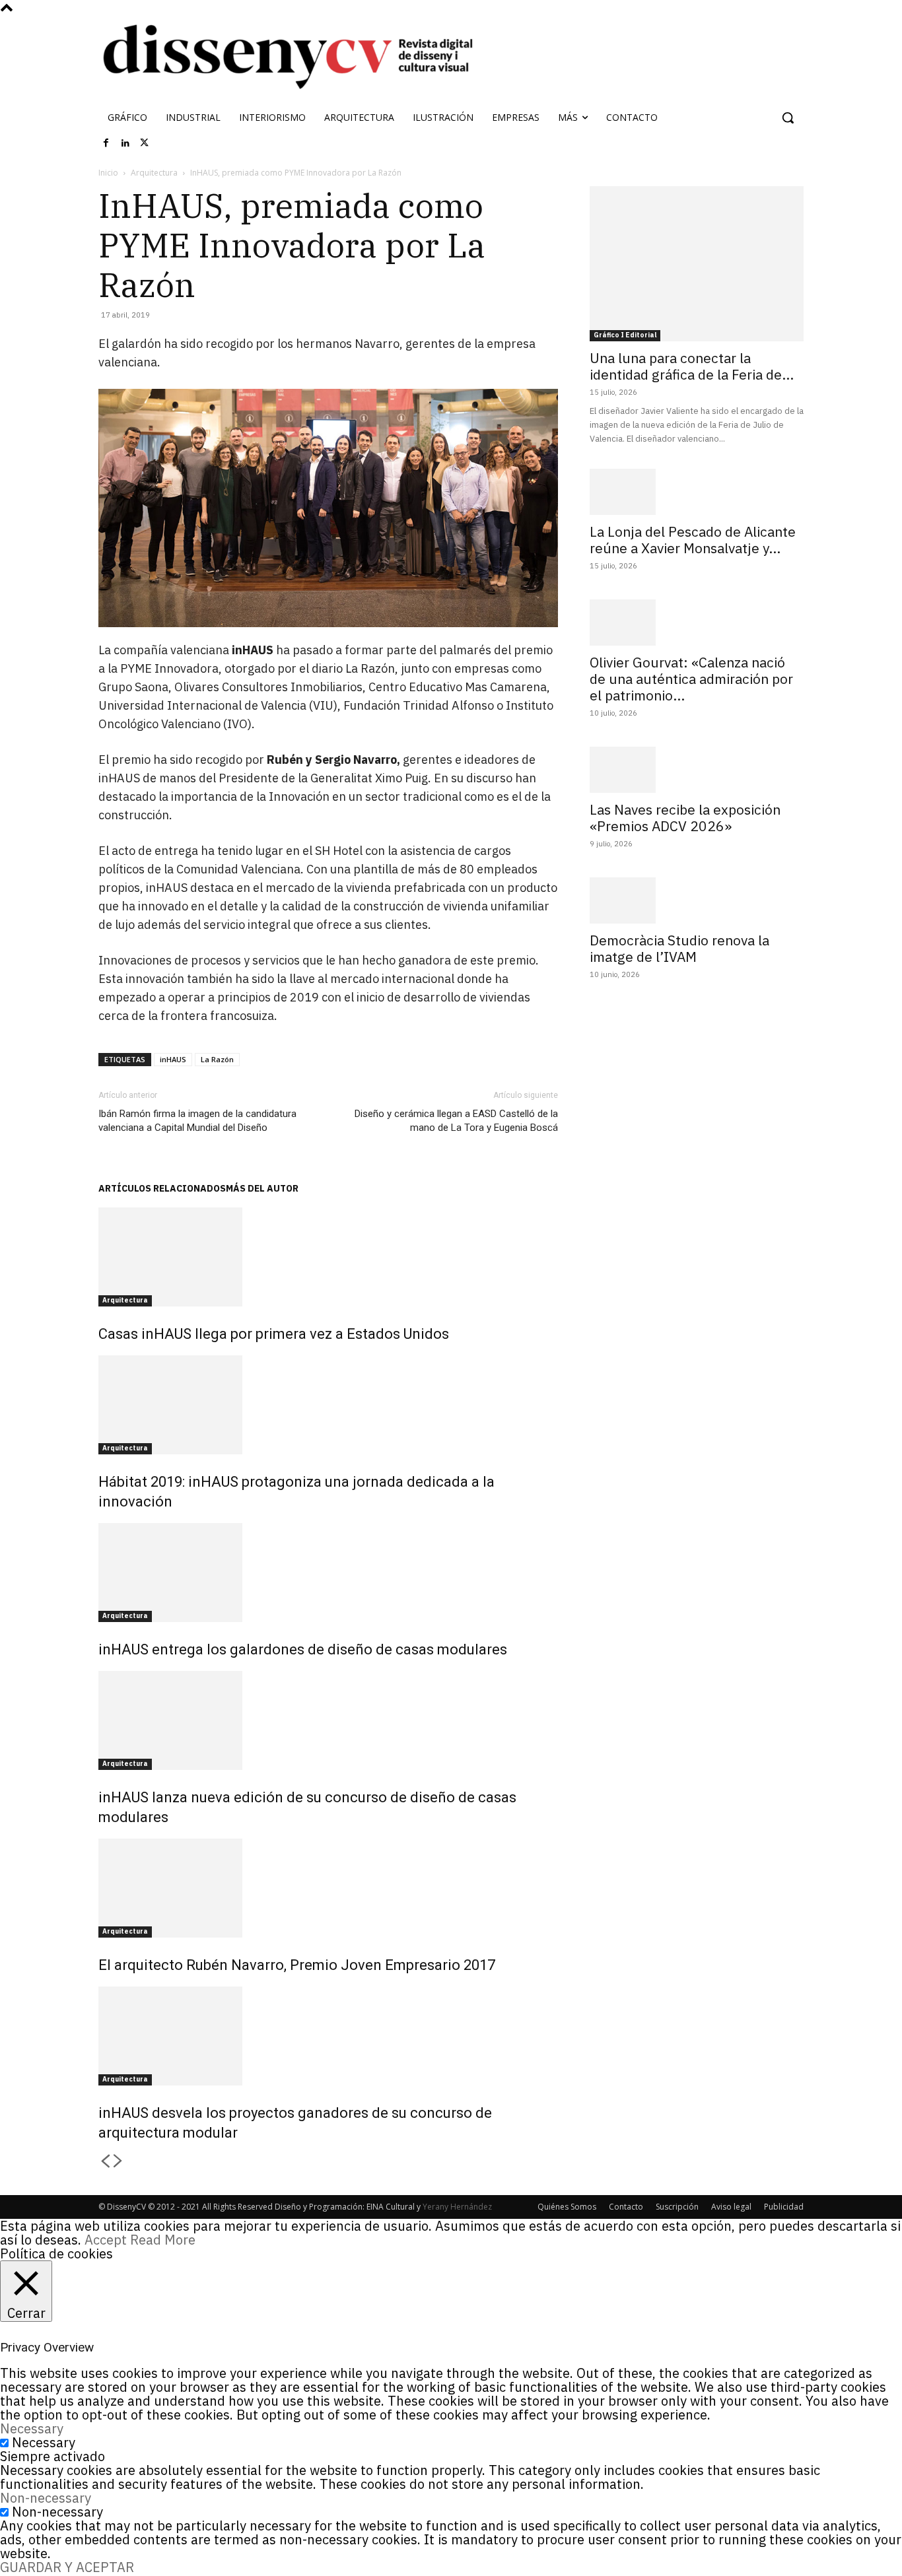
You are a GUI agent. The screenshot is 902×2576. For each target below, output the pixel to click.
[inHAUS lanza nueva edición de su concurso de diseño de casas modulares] (328, 1720)
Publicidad (784, 2207)
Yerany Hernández (457, 2207)
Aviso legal (731, 2207)
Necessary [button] (32, 2428)
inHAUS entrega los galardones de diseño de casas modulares (303, 1649)
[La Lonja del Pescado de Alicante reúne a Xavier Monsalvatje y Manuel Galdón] (697, 492)
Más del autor (262, 1188)
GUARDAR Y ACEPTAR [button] (67, 2567)
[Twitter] (145, 143)
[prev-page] (105, 2162)
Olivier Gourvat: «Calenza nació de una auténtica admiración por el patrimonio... (691, 679)
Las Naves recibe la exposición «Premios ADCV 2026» (685, 818)
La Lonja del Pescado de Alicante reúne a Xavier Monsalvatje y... (693, 540)
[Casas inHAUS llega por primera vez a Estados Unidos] (328, 1257)
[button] (788, 118)
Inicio (108, 173)
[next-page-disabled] (118, 2162)
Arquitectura (154, 173)
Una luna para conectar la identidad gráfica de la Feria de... (692, 366)
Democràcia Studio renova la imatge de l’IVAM (679, 948)
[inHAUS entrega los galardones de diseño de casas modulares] (328, 1573)
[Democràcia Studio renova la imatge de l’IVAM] (697, 900)
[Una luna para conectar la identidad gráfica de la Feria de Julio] (697, 264)
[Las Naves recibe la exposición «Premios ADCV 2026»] (697, 770)
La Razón (217, 1059)
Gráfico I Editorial (625, 335)
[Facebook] (106, 143)
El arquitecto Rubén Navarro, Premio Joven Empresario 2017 (297, 1965)
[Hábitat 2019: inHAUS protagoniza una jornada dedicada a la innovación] (328, 1405)
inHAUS (173, 1059)
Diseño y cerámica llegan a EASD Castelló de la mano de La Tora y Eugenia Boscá (456, 1121)
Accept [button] (106, 2240)
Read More (163, 2240)
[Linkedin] (125, 143)
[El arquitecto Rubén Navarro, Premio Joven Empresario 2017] (328, 1888)
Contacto (626, 2207)
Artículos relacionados (162, 1188)
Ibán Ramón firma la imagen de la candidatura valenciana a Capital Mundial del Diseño (197, 1121)
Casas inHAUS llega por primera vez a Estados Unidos (274, 1334)
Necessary (44, 2442)
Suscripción (677, 2207)
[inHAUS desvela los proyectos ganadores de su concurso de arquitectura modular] (328, 2036)
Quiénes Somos (567, 2207)
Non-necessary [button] (46, 2498)
